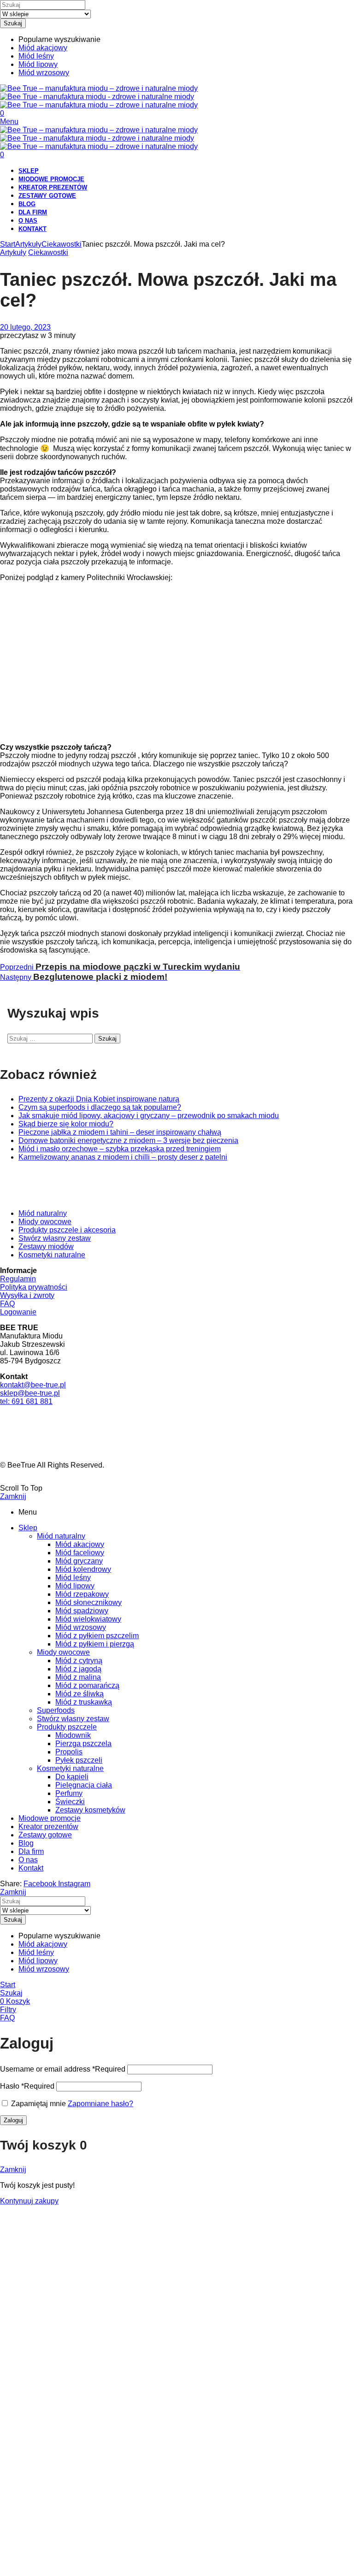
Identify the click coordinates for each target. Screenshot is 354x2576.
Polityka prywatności (34, 1287)
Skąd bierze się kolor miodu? (66, 1124)
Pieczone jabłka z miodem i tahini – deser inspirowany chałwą (120, 1132)
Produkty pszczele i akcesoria (67, 1230)
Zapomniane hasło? (100, 2104)
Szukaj (13, 23)
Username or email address (63, 2069)
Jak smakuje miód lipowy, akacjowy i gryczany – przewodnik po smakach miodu (149, 1116)
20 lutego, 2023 (25, 327)
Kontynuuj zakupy (29, 2201)
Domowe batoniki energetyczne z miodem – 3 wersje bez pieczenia (128, 1140)
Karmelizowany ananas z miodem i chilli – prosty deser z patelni (123, 1157)
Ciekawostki (62, 244)
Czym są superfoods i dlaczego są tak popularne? (100, 1107)
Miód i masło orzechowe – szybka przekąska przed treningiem (120, 1149)
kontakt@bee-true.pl (33, 1385)
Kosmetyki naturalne (52, 1255)
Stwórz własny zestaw (55, 1238)
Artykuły (28, 244)
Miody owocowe (45, 1222)
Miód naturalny (43, 1213)
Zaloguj (13, 2120)
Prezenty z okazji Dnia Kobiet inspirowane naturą (99, 1099)
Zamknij (13, 1496)
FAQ (7, 1304)
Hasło (27, 2086)
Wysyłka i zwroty (27, 1295)
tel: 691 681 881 (26, 1401)
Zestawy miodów (46, 1247)
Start (8, 244)
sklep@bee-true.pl (30, 1393)
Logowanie (18, 1312)
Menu (9, 121)
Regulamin (18, 1279)
